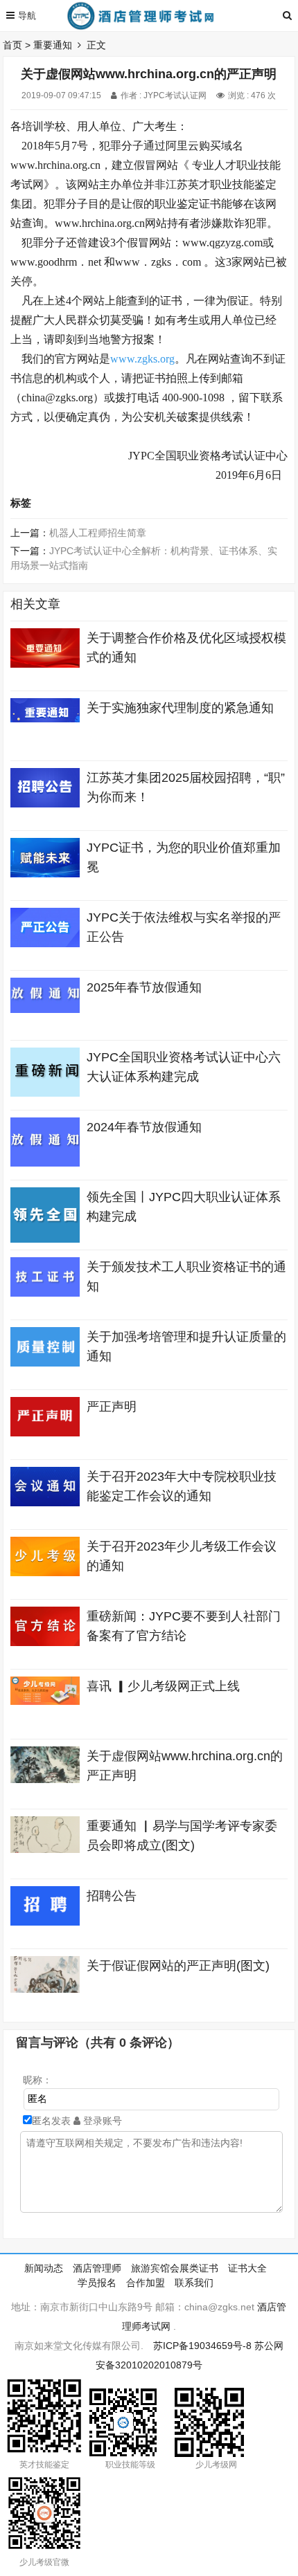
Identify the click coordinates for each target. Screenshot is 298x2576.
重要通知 (53, 45)
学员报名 (97, 2283)
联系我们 (194, 2283)
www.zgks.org (142, 359)
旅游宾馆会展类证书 (175, 2268)
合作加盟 (146, 2283)
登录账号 (101, 2121)
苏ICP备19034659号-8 (202, 2346)
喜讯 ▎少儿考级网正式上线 (163, 1686)
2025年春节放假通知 (144, 987)
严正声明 (112, 1407)
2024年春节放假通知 (144, 1127)
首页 (12, 45)
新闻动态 (44, 2268)
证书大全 (247, 2268)
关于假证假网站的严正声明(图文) (178, 1966)
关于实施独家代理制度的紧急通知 (180, 708)
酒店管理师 (97, 2268)
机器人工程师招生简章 (98, 533)
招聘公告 (112, 1896)
